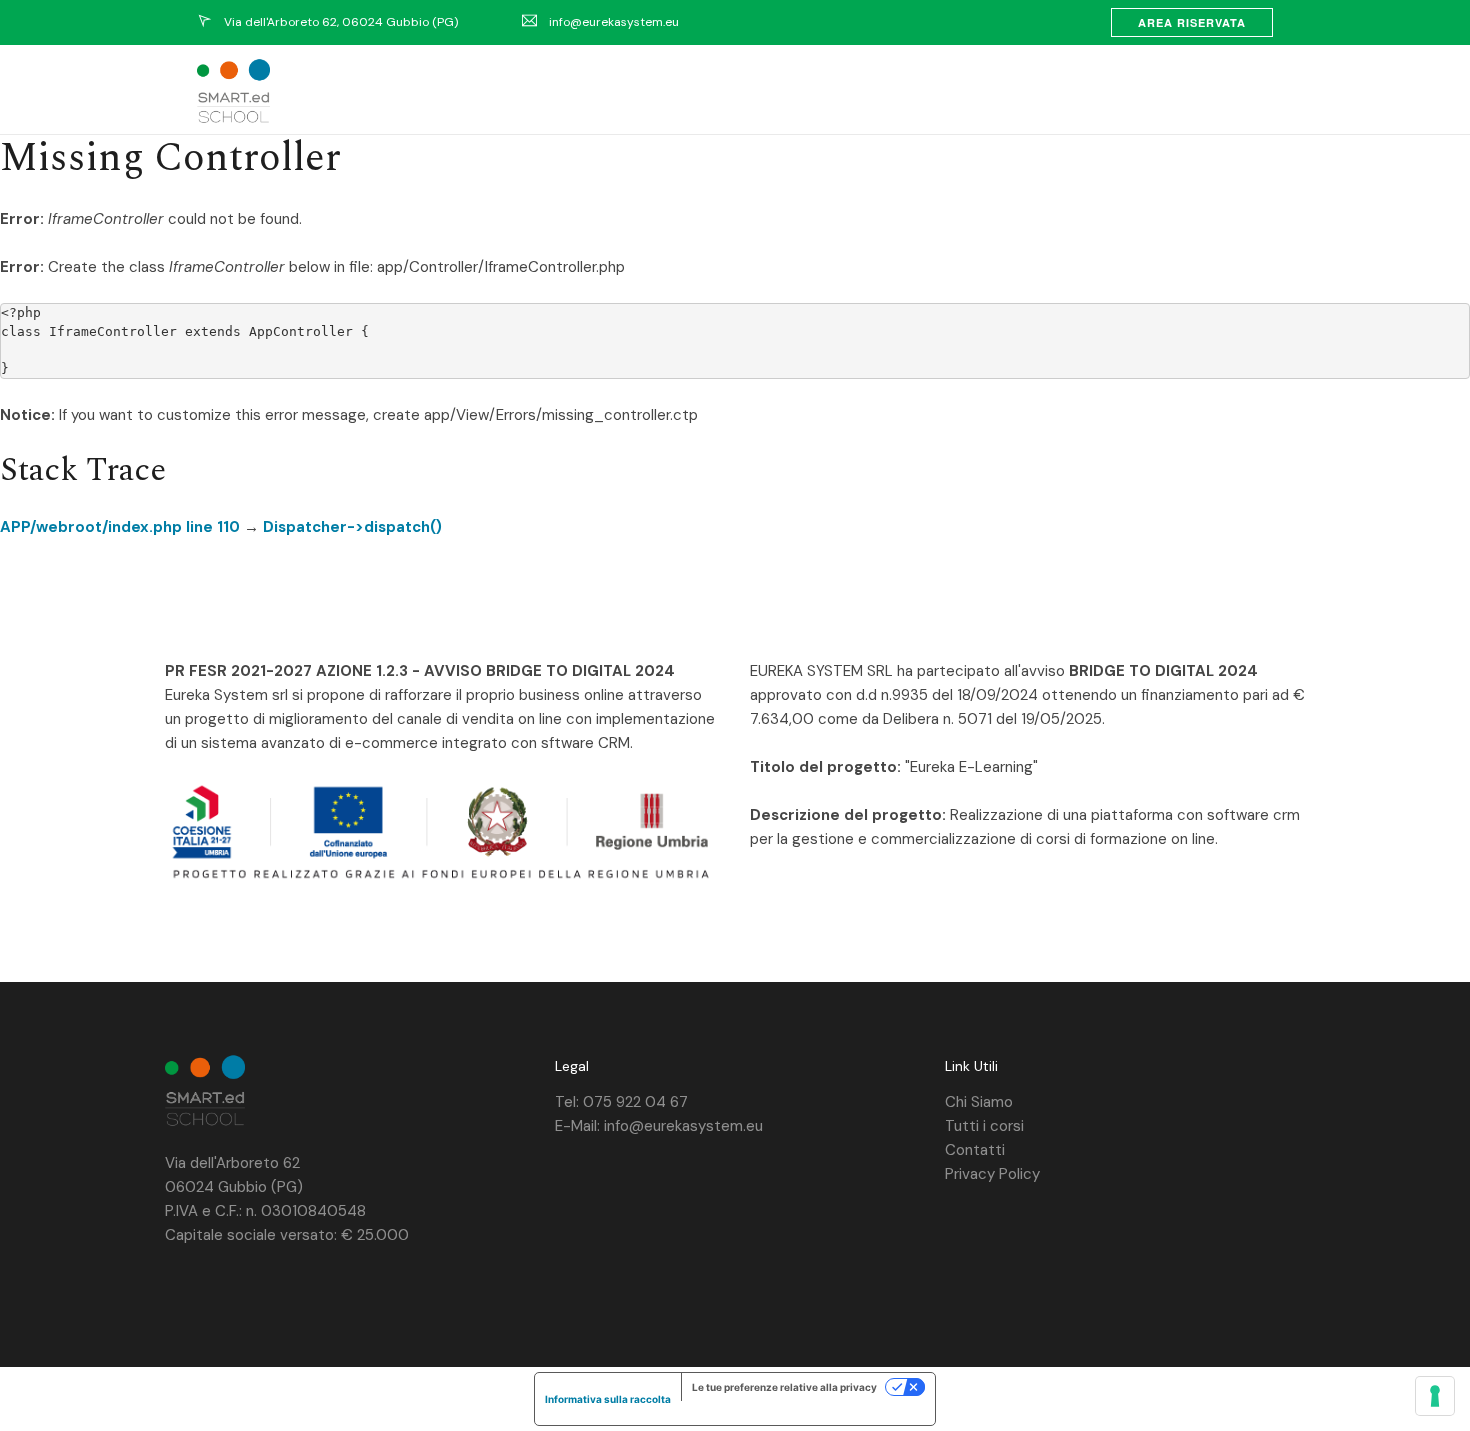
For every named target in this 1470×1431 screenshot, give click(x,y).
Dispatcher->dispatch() (352, 527)
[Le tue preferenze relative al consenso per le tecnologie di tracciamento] (1435, 1396)
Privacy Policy (992, 1174)
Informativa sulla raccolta (608, 1399)
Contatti (975, 1150)
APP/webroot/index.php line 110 (120, 527)
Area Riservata (1192, 22)
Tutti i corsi (984, 1126)
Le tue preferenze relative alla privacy (784, 1387)
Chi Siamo (979, 1102)
